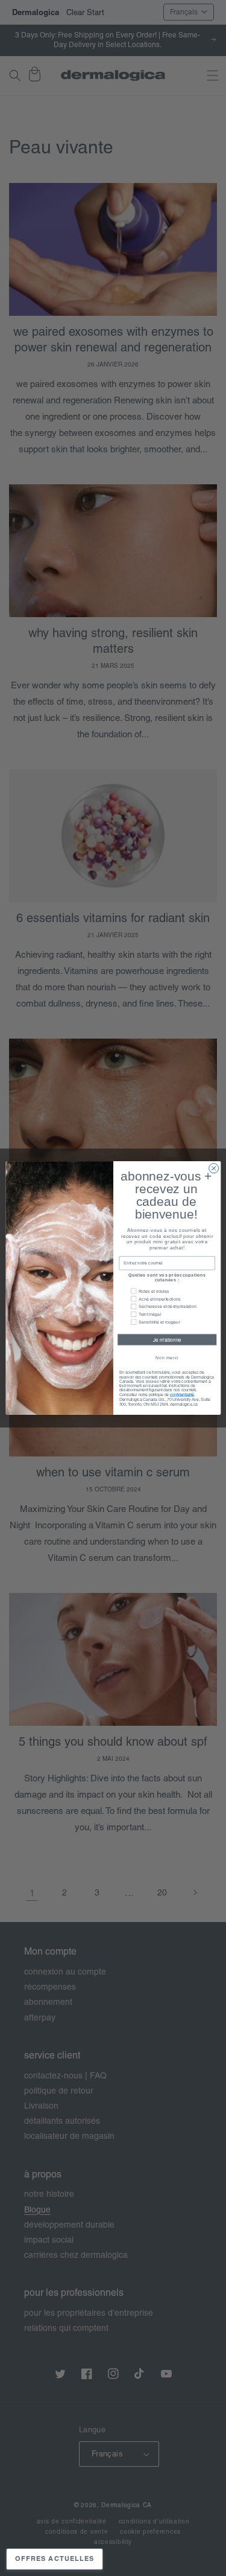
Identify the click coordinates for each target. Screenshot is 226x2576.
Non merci (167, 1358)
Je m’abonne (167, 1340)
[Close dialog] (213, 1168)
